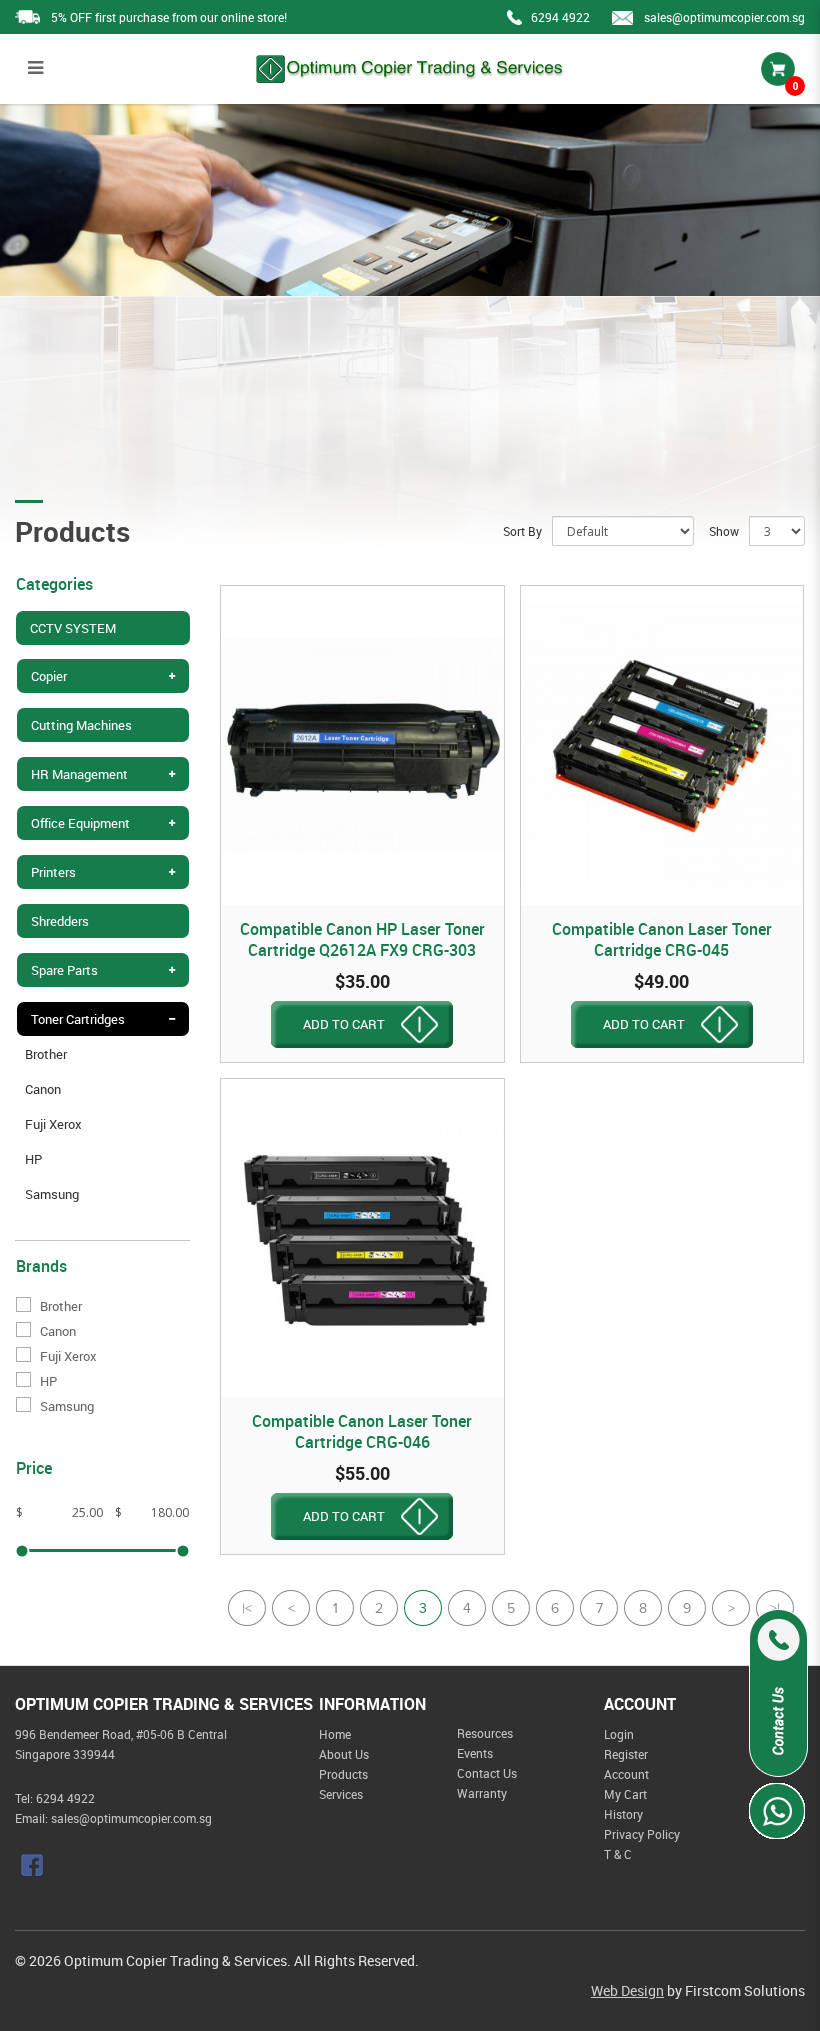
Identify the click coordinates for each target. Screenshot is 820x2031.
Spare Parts (64, 970)
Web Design (627, 1990)
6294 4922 (560, 17)
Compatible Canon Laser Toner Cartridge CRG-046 (362, 1431)
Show (724, 531)
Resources (485, 1733)
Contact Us (487, 1773)
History (623, 1814)
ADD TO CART (344, 1024)
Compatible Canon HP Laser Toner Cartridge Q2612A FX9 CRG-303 (362, 939)
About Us (344, 1754)
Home (335, 1734)
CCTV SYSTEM (73, 628)
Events (475, 1753)
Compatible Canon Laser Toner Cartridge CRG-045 (662, 939)
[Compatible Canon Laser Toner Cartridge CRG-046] (362, 1238)
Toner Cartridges (78, 1019)
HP (33, 1159)
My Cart (625, 1794)
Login (619, 1734)
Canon (43, 1089)
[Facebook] (34, 1865)
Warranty (482, 1793)
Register (626, 1754)
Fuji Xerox (53, 1124)
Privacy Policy (642, 1834)
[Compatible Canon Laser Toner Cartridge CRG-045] (662, 745)
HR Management (79, 774)
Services (341, 1794)
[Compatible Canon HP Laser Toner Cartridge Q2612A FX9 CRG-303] (362, 745)
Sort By (522, 531)
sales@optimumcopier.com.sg (724, 17)
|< (247, 1611)
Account (626, 1774)
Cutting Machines (81, 725)
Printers (53, 872)
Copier (49, 676)
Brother (46, 1054)
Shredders (60, 921)
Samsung (52, 1194)
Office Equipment (80, 823)
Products (343, 1774)
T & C (618, 1854)
